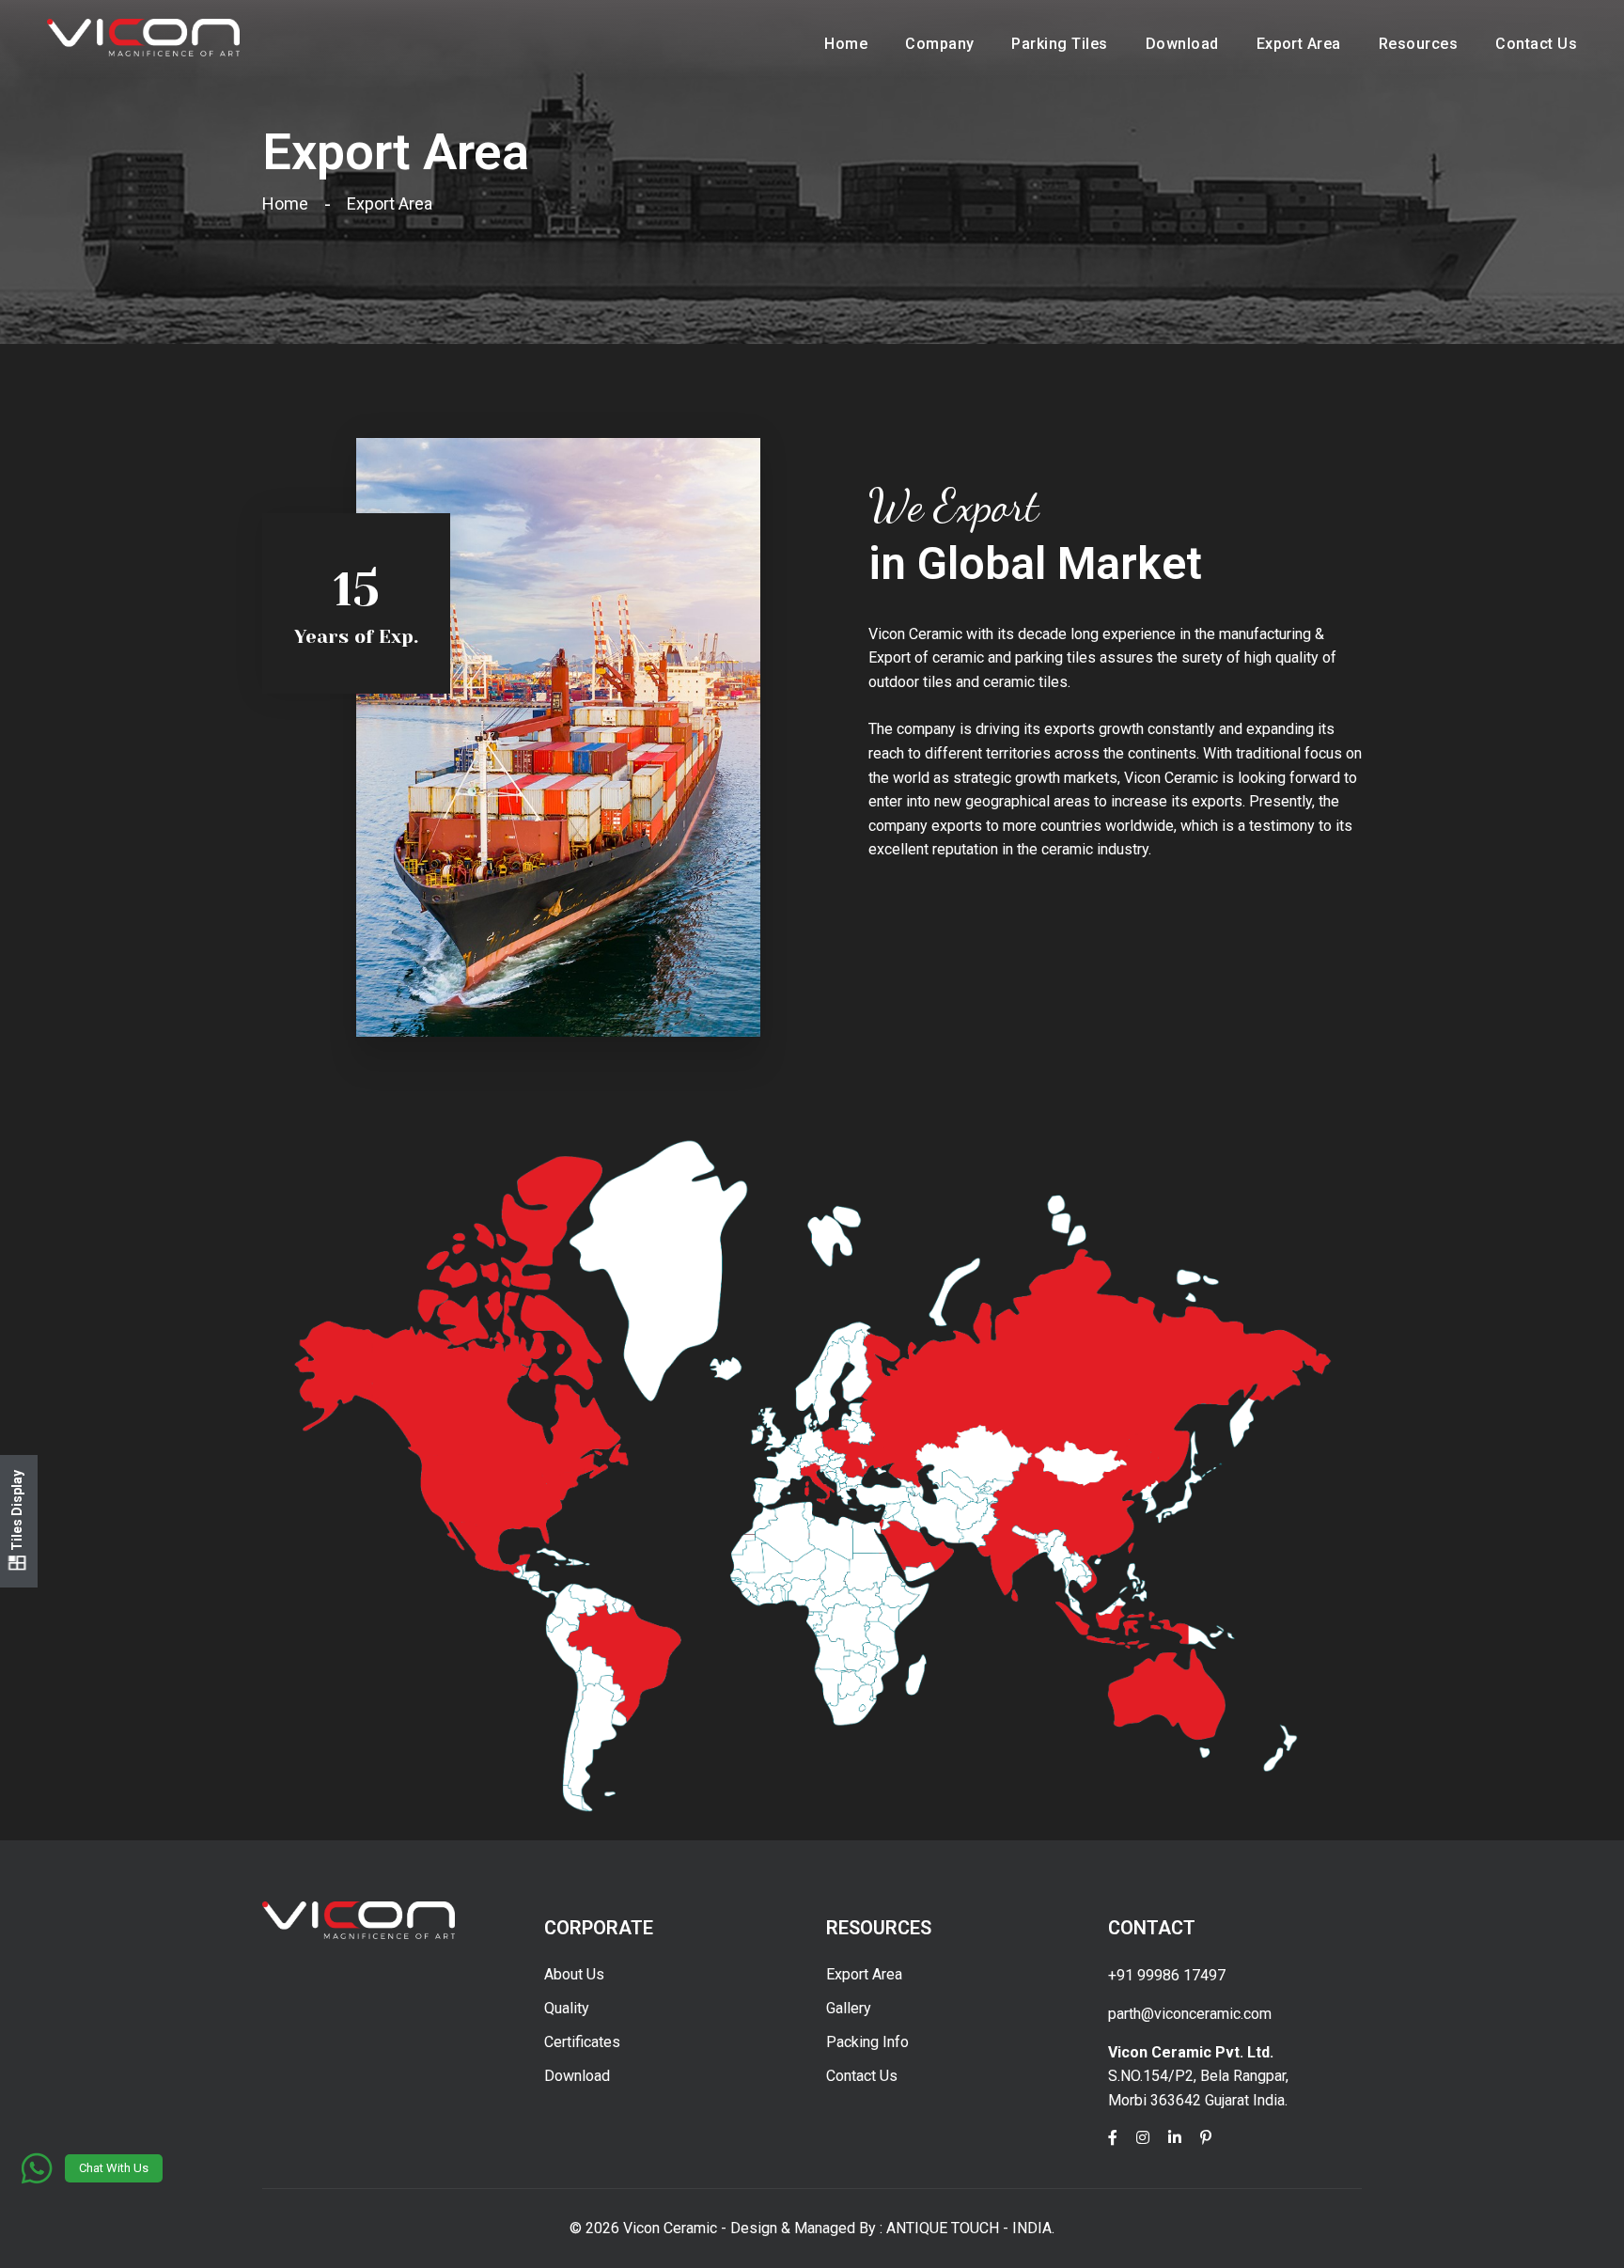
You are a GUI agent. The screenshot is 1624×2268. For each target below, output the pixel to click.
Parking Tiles (1059, 44)
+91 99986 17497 (1167, 1975)
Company (939, 44)
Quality (567, 2008)
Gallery (849, 2008)
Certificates (582, 2042)
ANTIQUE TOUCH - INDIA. (970, 2228)
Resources (1418, 44)
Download (1182, 44)
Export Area (1299, 44)
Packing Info (867, 2042)
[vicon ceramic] (143, 36)
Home (846, 44)
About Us (574, 1974)
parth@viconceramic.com (1190, 2014)
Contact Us (1536, 44)
